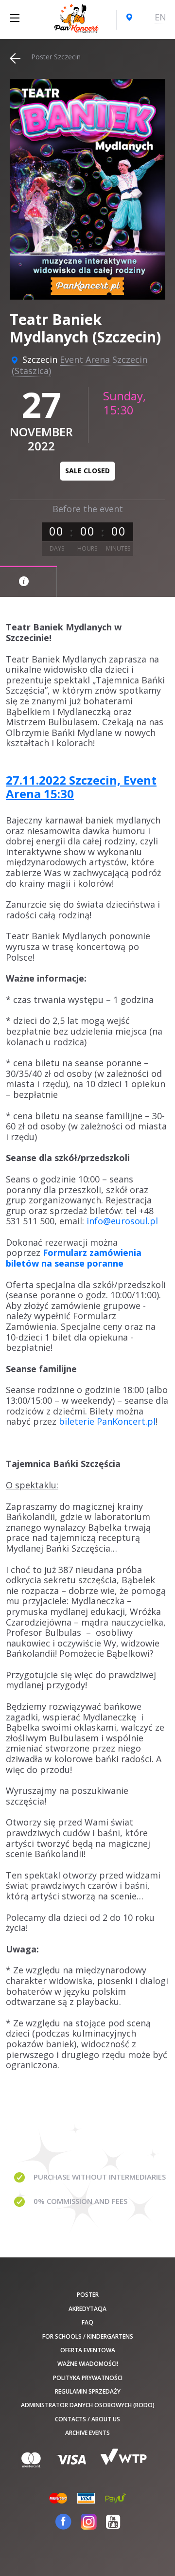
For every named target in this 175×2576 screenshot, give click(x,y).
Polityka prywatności (88, 2378)
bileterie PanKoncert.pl (107, 1421)
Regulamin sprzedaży (88, 2391)
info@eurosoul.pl (122, 1221)
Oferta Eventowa (88, 2350)
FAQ (87, 2322)
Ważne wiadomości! (88, 2364)
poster (88, 2295)
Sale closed (87, 471)
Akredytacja (87, 2309)
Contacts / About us (87, 2419)
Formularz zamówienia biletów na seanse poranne (74, 1258)
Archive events (87, 2433)
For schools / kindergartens (88, 2336)
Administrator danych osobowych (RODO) (88, 2405)
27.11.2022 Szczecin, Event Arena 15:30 (81, 787)
